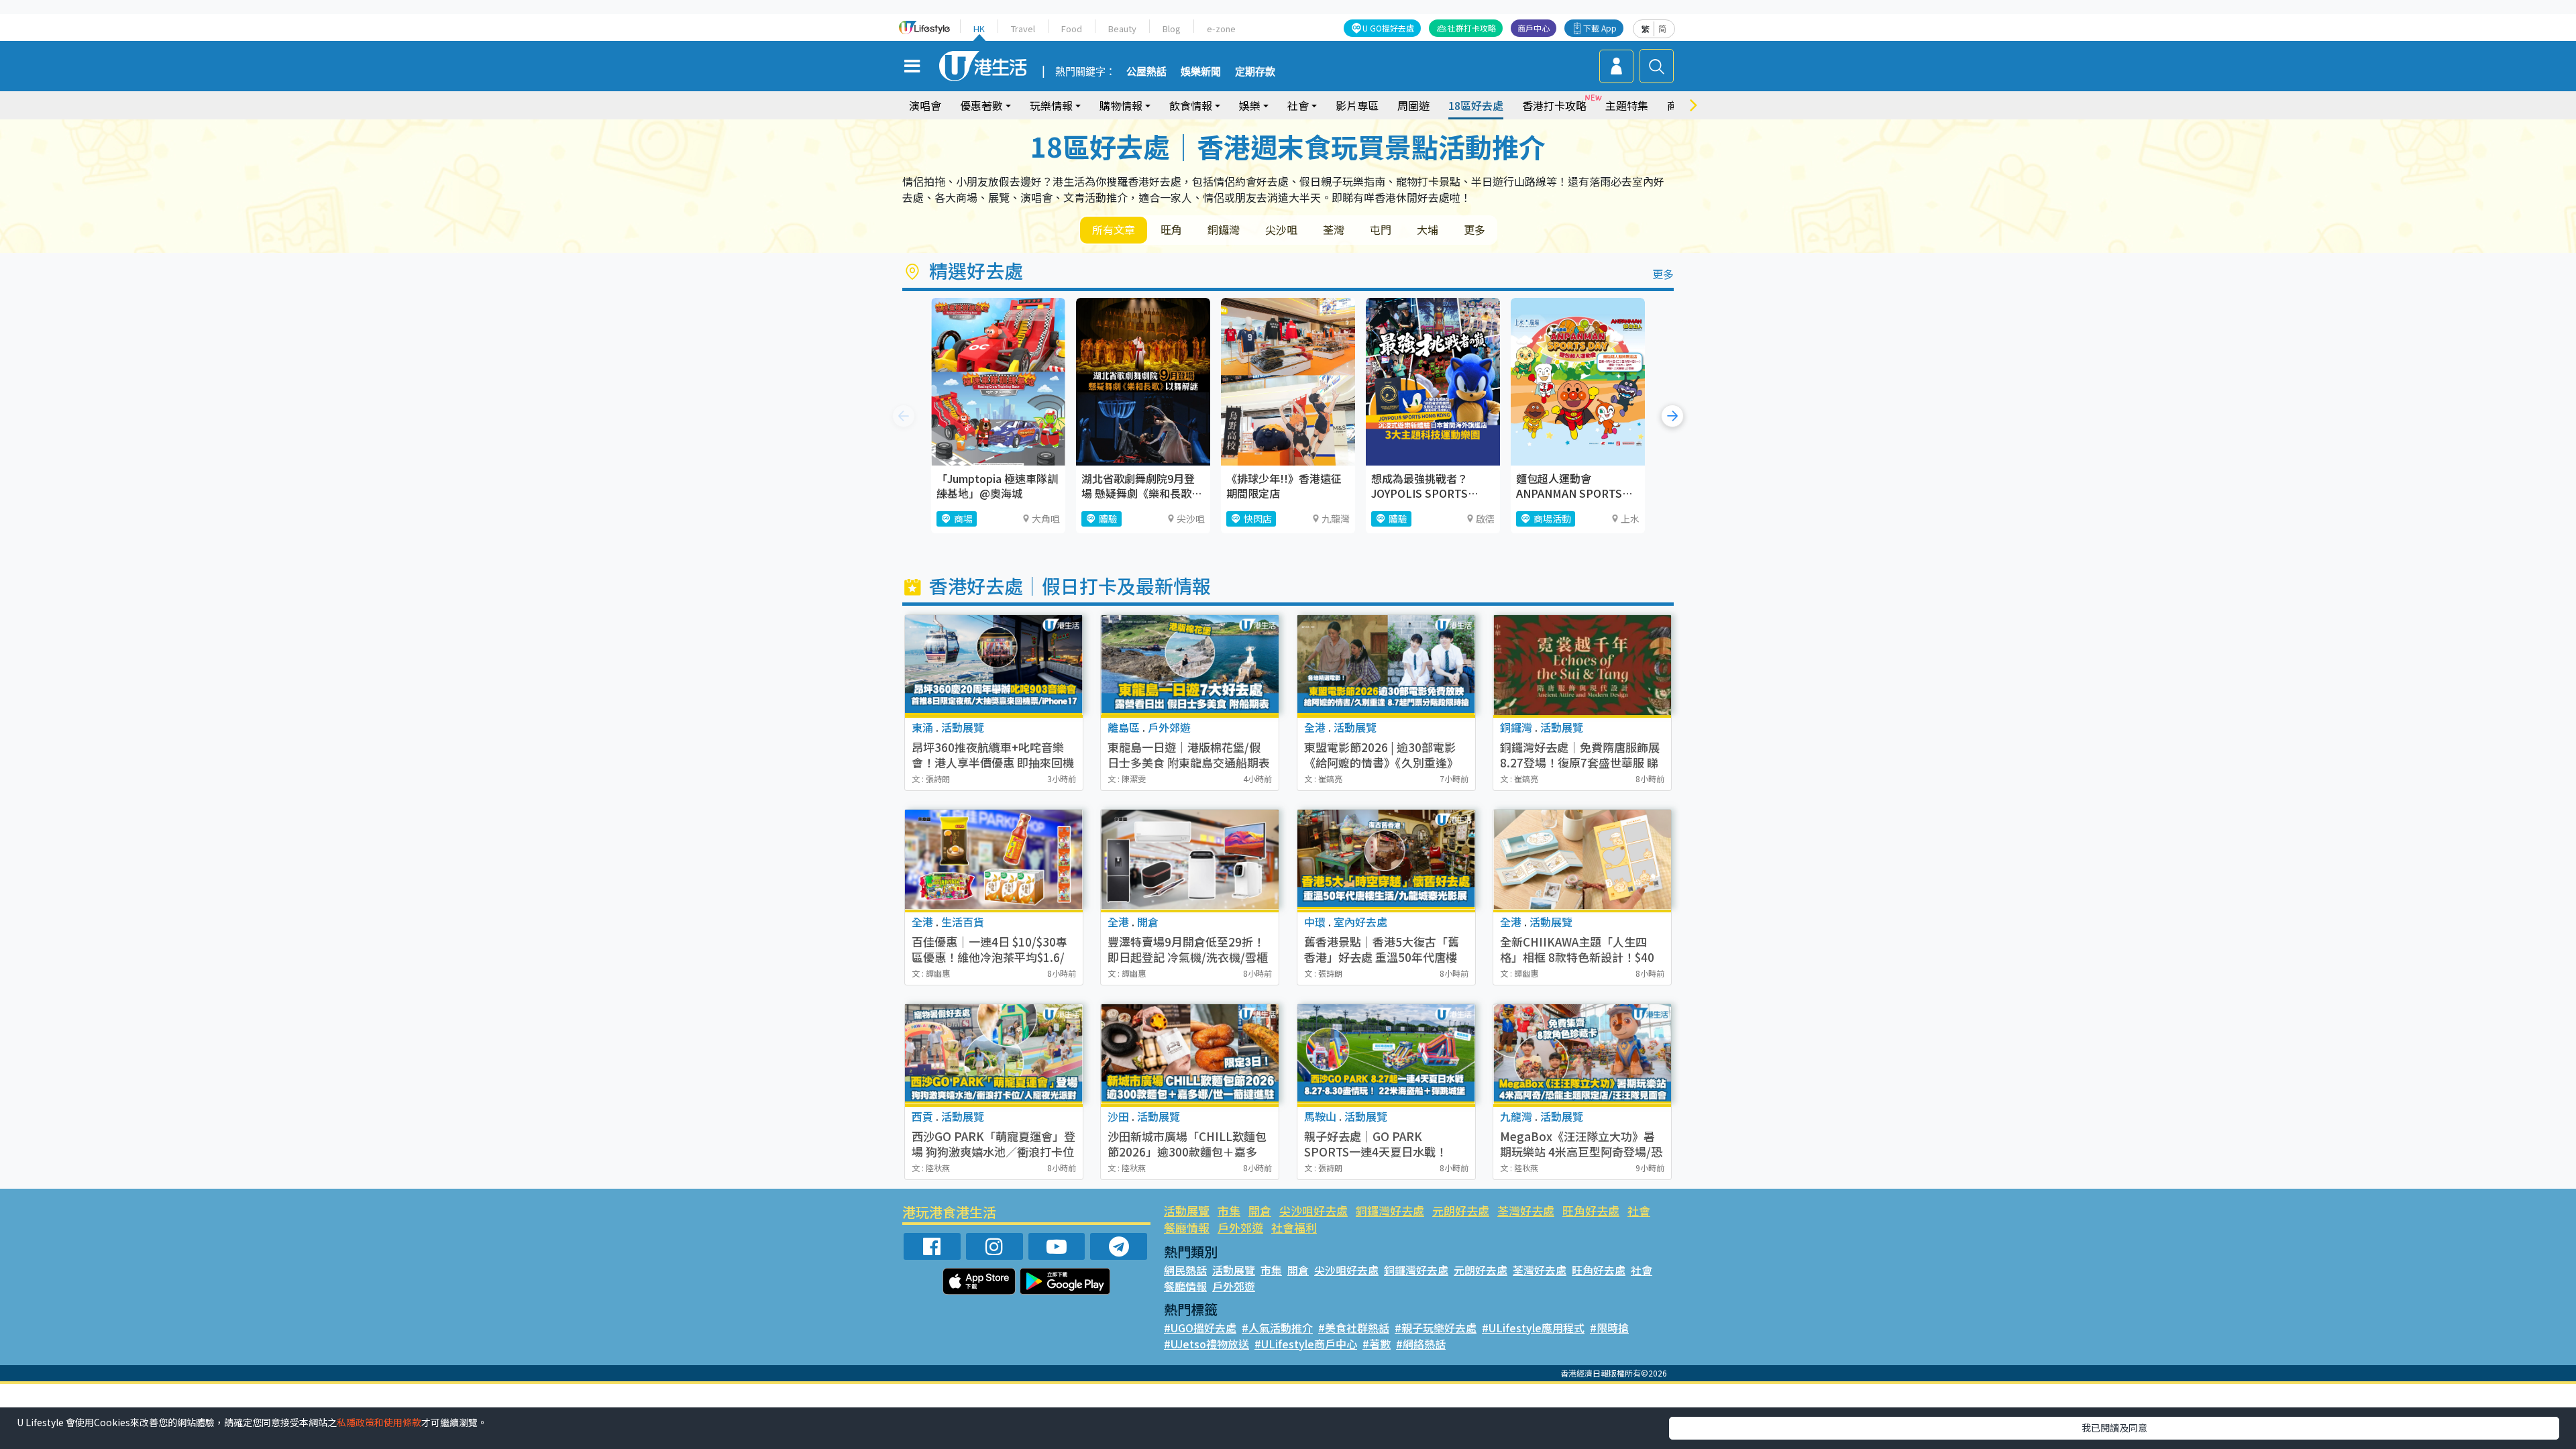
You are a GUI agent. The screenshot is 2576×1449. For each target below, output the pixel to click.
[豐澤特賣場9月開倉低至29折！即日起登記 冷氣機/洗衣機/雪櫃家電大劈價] (1190, 860)
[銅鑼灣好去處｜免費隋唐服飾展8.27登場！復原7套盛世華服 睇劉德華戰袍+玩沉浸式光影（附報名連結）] (1582, 665)
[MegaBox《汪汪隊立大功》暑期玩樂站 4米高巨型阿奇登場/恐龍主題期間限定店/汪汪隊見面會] (1582, 1054)
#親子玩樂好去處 (1436, 1328)
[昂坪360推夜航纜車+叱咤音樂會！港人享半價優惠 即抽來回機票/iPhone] (994, 665)
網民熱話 (1185, 1270)
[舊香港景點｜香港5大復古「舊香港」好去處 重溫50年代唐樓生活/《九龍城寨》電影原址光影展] (1386, 860)
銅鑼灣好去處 (1390, 1211)
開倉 (1260, 1211)
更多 (1474, 229)
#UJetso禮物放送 (1206, 1344)
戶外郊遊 (1240, 1227)
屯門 (1381, 229)
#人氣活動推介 (1277, 1328)
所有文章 (1114, 229)
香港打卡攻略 (1554, 105)
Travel (1023, 29)
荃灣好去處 (1526, 1211)
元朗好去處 (1461, 1211)
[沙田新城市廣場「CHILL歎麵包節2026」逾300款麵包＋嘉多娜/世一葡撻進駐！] (1190, 1054)
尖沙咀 (1281, 229)
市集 (1229, 1211)
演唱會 (925, 105)
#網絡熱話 (1421, 1344)
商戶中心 (1534, 28)
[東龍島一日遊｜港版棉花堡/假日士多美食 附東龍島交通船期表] (1190, 665)
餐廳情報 (1187, 1227)
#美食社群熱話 (1354, 1328)
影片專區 (1357, 105)
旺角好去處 (1591, 1211)
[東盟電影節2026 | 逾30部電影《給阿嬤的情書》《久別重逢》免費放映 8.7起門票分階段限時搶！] (1386, 665)
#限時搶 (1609, 1328)
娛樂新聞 (1201, 72)
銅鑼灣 (1224, 229)
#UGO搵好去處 (1200, 1328)
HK (979, 29)
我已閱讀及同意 (2114, 1428)
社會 (1639, 1211)
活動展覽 (1187, 1211)
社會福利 (1294, 1227)
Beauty (1122, 29)
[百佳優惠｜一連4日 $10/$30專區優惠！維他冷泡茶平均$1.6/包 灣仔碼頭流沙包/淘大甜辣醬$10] (994, 860)
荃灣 (1334, 229)
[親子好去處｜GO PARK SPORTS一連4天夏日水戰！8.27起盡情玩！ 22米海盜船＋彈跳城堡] (1386, 1054)
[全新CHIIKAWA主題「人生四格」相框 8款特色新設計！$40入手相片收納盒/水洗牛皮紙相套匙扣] (1582, 860)
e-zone (1221, 29)
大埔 (1428, 229)
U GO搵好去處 (1388, 28)
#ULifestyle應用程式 (1533, 1328)
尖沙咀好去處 (1313, 1211)
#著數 (1377, 1344)
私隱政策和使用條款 (379, 1422)
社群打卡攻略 (1472, 28)
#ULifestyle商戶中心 (1306, 1344)
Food (1072, 29)
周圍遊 (1413, 105)
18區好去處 (1476, 105)
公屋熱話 (1146, 72)
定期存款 (1255, 72)
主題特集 (1627, 105)
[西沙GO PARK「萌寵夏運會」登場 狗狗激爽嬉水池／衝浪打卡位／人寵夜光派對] (994, 1054)
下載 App (1600, 28)
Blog (1172, 29)
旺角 (1171, 229)
